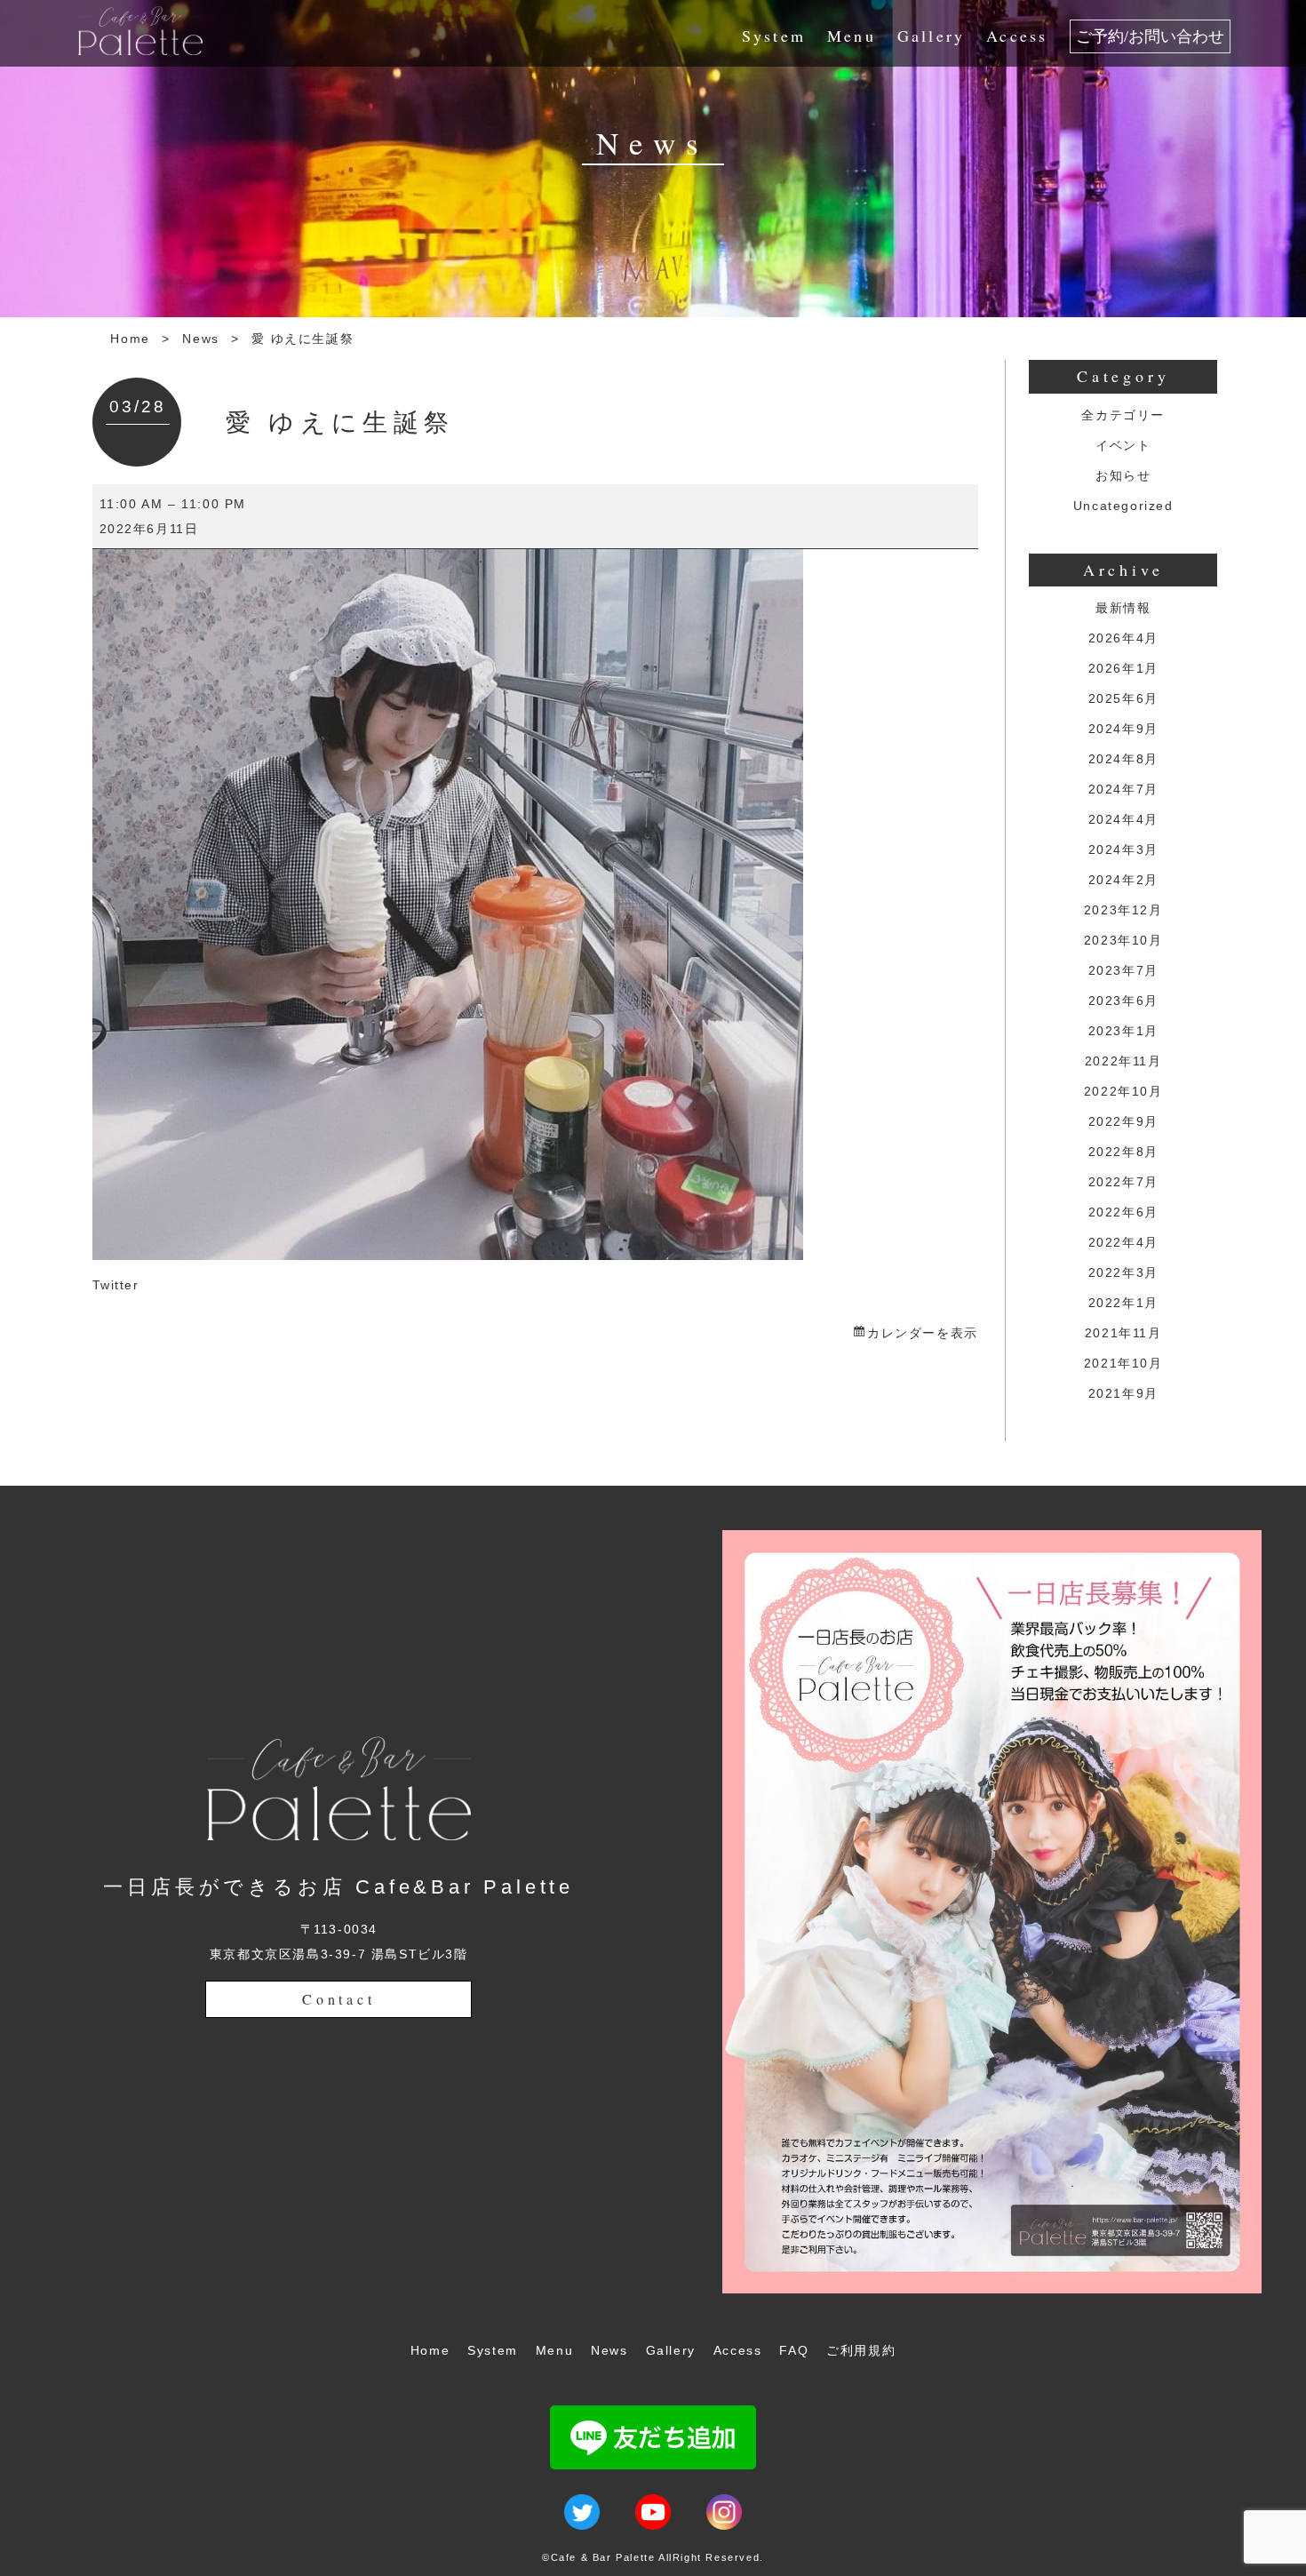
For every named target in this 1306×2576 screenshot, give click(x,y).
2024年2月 (1123, 880)
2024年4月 (1123, 819)
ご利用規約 (861, 2350)
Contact (339, 1999)
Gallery (931, 36)
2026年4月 (1123, 638)
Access (1017, 36)
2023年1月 (1123, 1031)
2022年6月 (1123, 1212)
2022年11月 (1123, 1061)
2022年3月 (1123, 1272)
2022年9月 (1123, 1121)
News (200, 339)
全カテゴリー (1123, 415)
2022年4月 (1123, 1242)
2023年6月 (1123, 1001)
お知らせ (1123, 475)
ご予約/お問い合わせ (1150, 36)
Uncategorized (1123, 506)
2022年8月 (1123, 1152)
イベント (1123, 445)
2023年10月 (1123, 940)
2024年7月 (1123, 789)
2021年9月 (1123, 1393)
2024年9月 (1123, 729)
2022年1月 (1123, 1303)
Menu (852, 36)
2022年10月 (1123, 1091)
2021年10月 (1123, 1363)
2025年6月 (1123, 698)
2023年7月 (1123, 970)
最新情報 (1123, 608)
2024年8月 (1123, 759)
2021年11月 (1123, 1333)
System (774, 36)
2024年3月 (1123, 849)
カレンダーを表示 (922, 1333)
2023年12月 (1123, 910)
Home (130, 339)
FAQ (794, 2350)
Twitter (116, 1285)
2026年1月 (1123, 668)
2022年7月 (1123, 1182)
